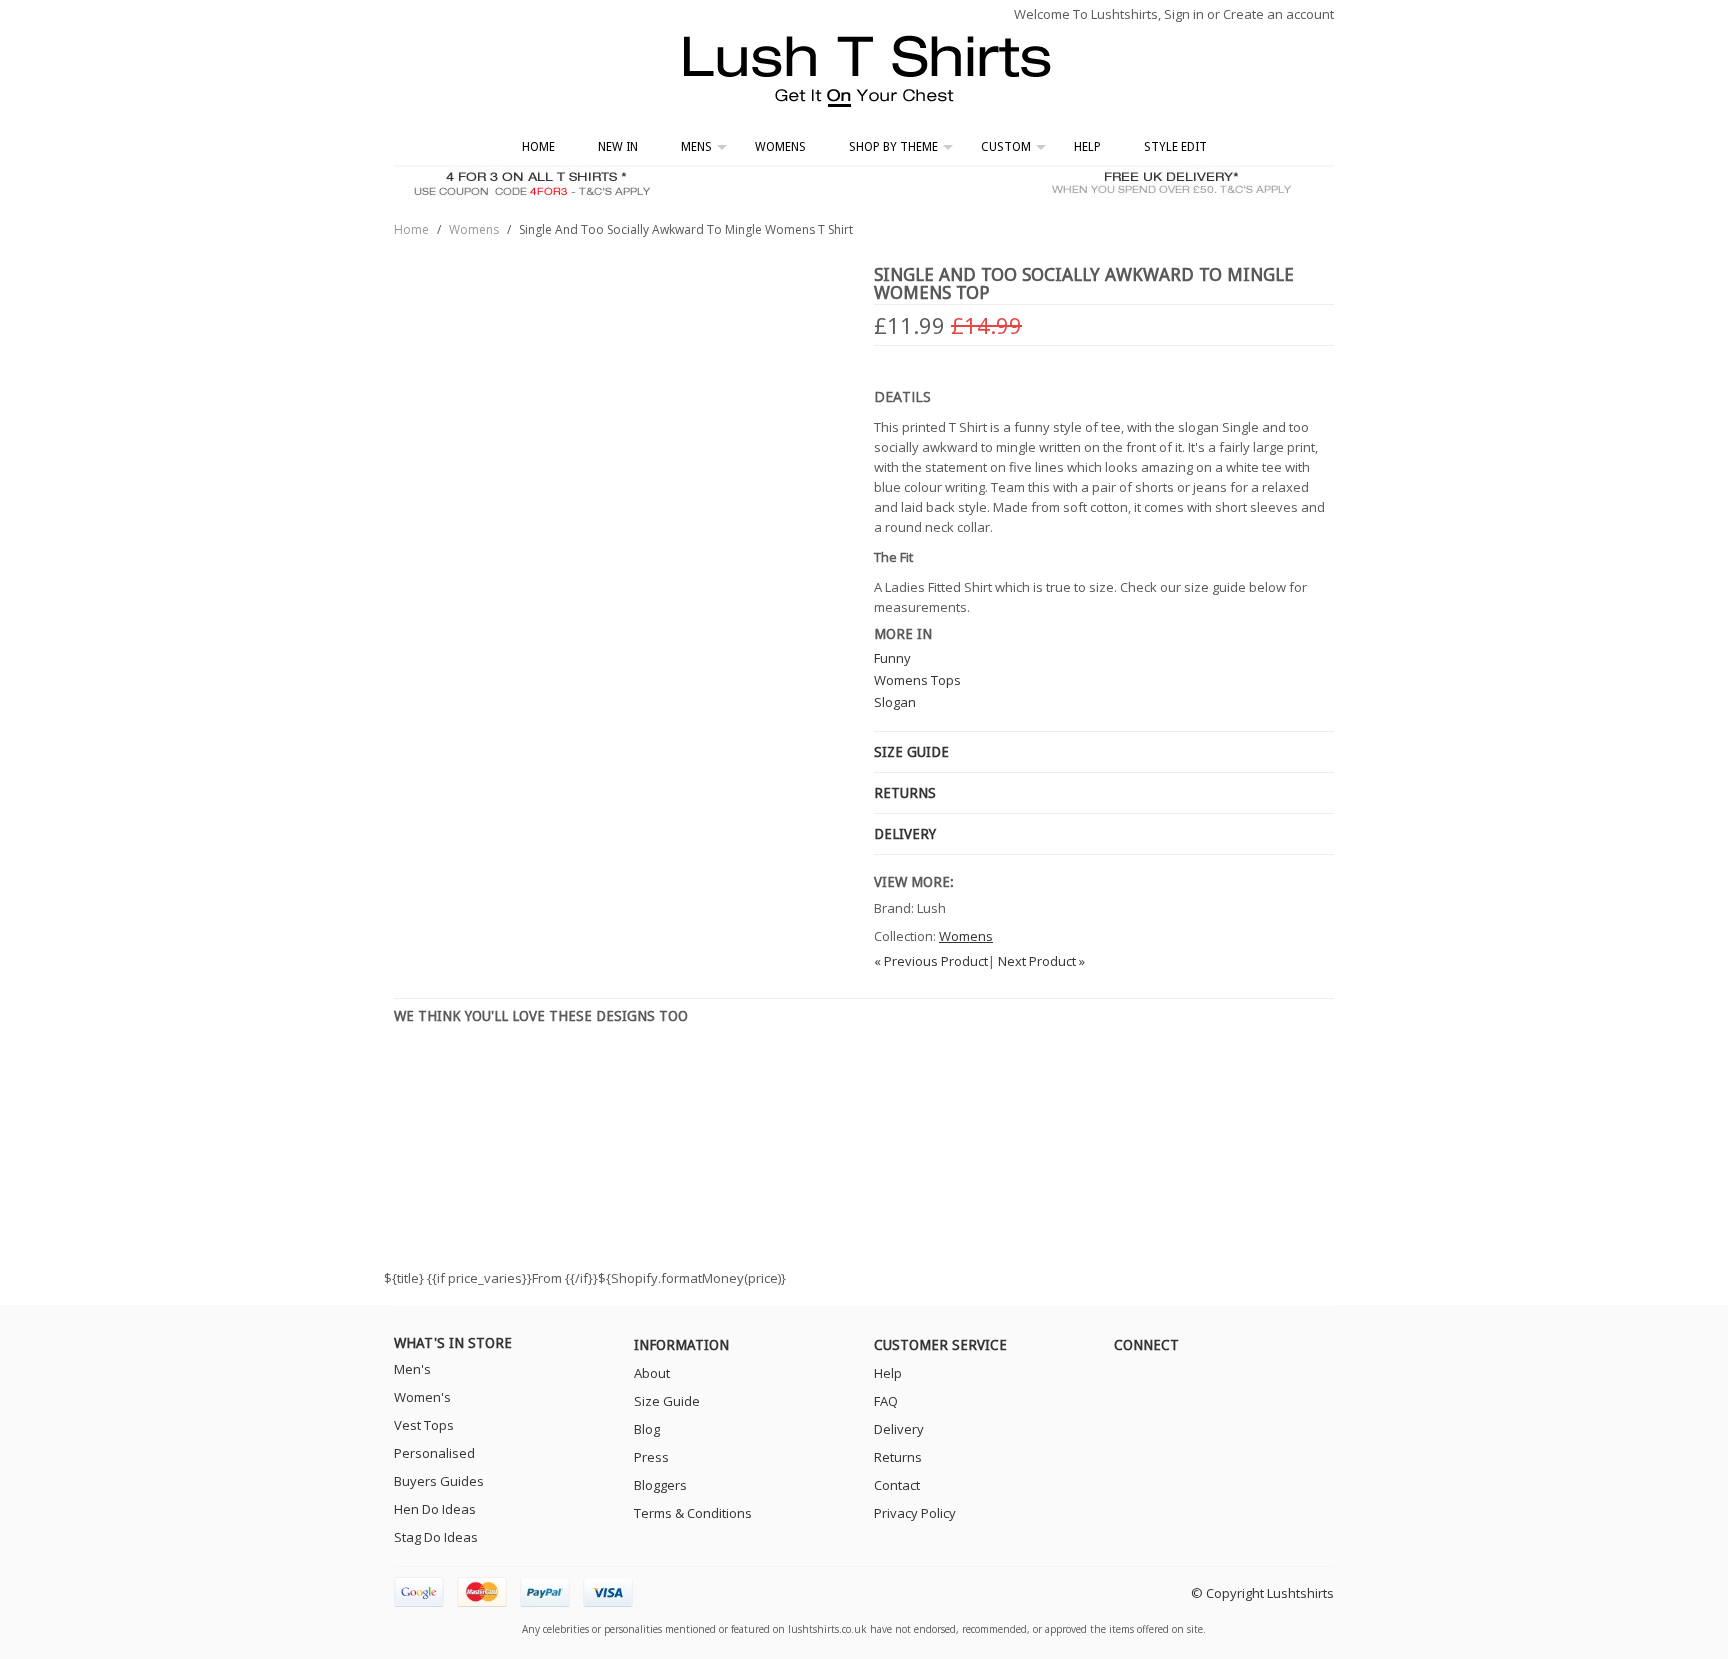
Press (651, 1457)
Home (538, 147)
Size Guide (667, 1401)
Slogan (895, 702)
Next (1331, 1138)
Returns (898, 1457)
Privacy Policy (915, 1513)
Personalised (434, 1453)
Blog (647, 1429)
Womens (780, 147)
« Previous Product (931, 961)
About (652, 1373)
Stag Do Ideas (436, 1537)
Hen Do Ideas (435, 1509)
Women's (422, 1397)
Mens (696, 147)
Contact (897, 1485)
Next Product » (1041, 961)
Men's (412, 1369)
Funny (892, 658)
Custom (1006, 147)
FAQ (886, 1401)
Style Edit (1175, 147)
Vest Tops (424, 1425)
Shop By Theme (893, 147)
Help (1087, 147)
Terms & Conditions (693, 1513)
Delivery (899, 1429)
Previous (397, 1138)
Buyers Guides (439, 1481)
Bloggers (660, 1485)
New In (618, 147)
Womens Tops (917, 680)
